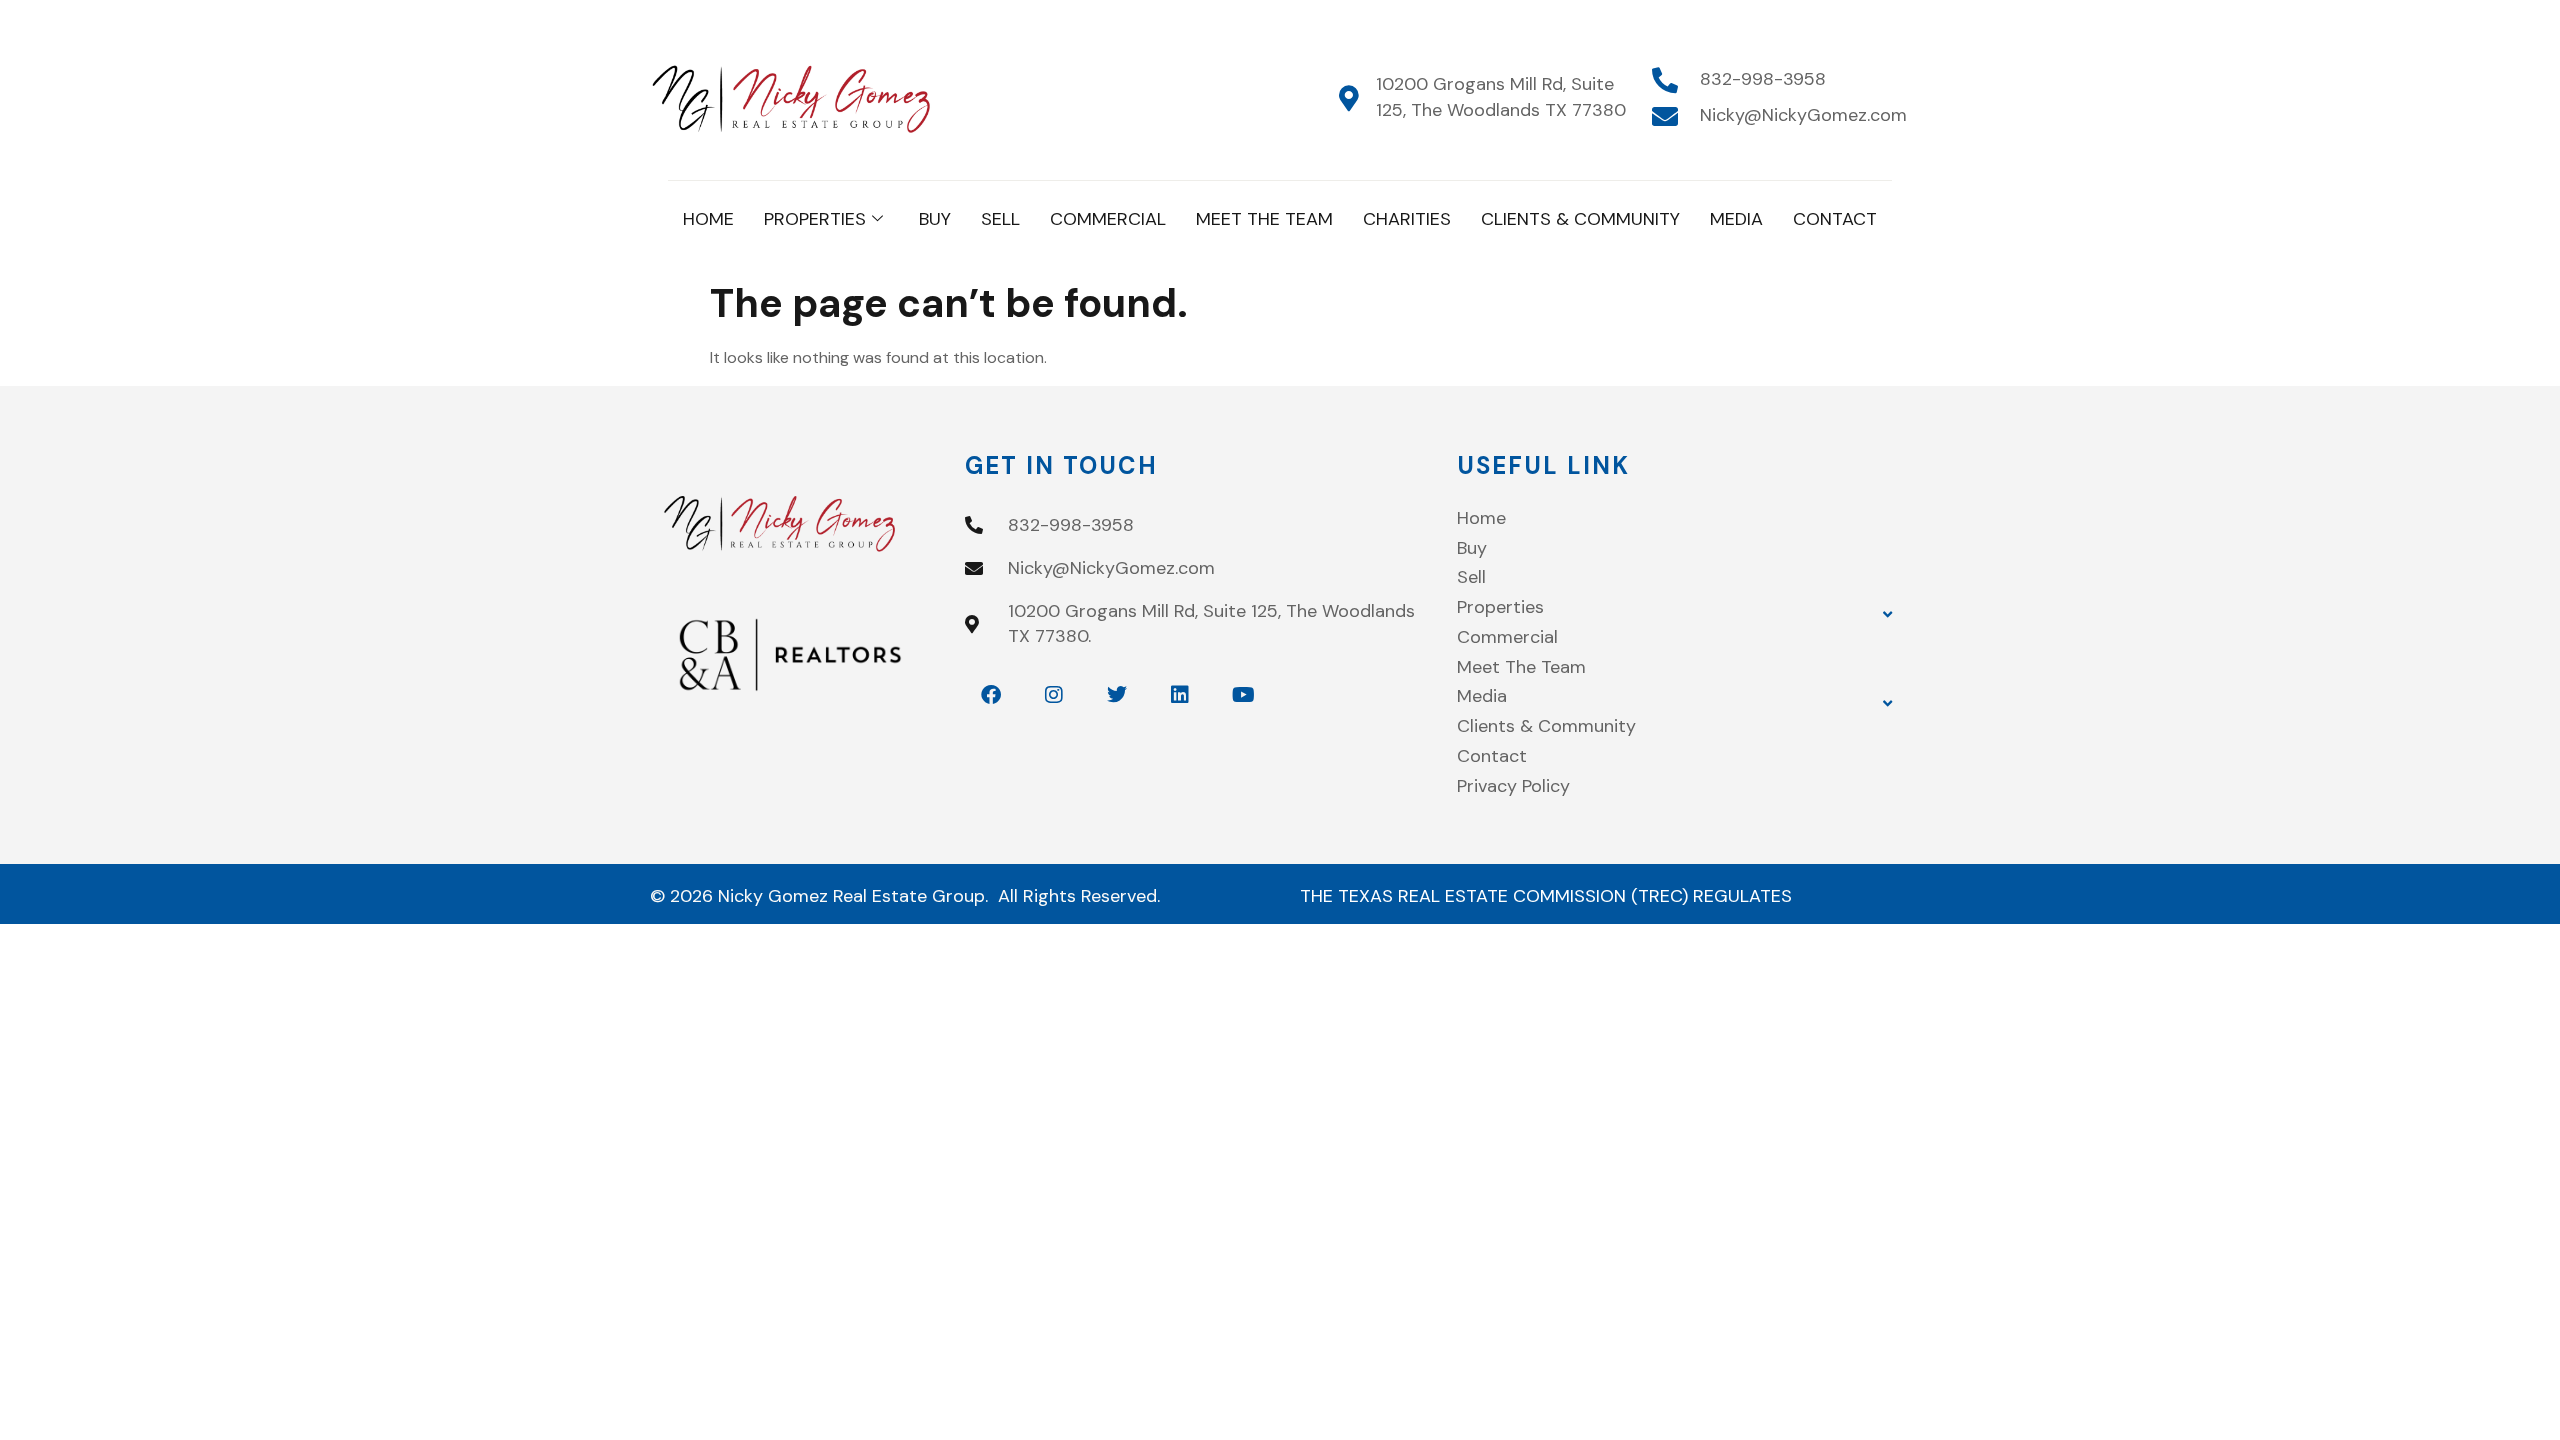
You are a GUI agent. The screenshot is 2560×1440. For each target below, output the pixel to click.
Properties (815, 219)
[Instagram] (1054, 695)
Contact (1835, 219)
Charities (1407, 219)
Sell (1000, 219)
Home (708, 219)
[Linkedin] (1180, 695)
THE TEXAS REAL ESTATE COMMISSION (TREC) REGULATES (1546, 896)
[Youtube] (1243, 695)
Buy (935, 219)
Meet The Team (1264, 219)
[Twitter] (1117, 695)
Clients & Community (1580, 219)
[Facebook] (991, 695)
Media (1736, 219)
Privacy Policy (1513, 786)
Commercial (1108, 219)
